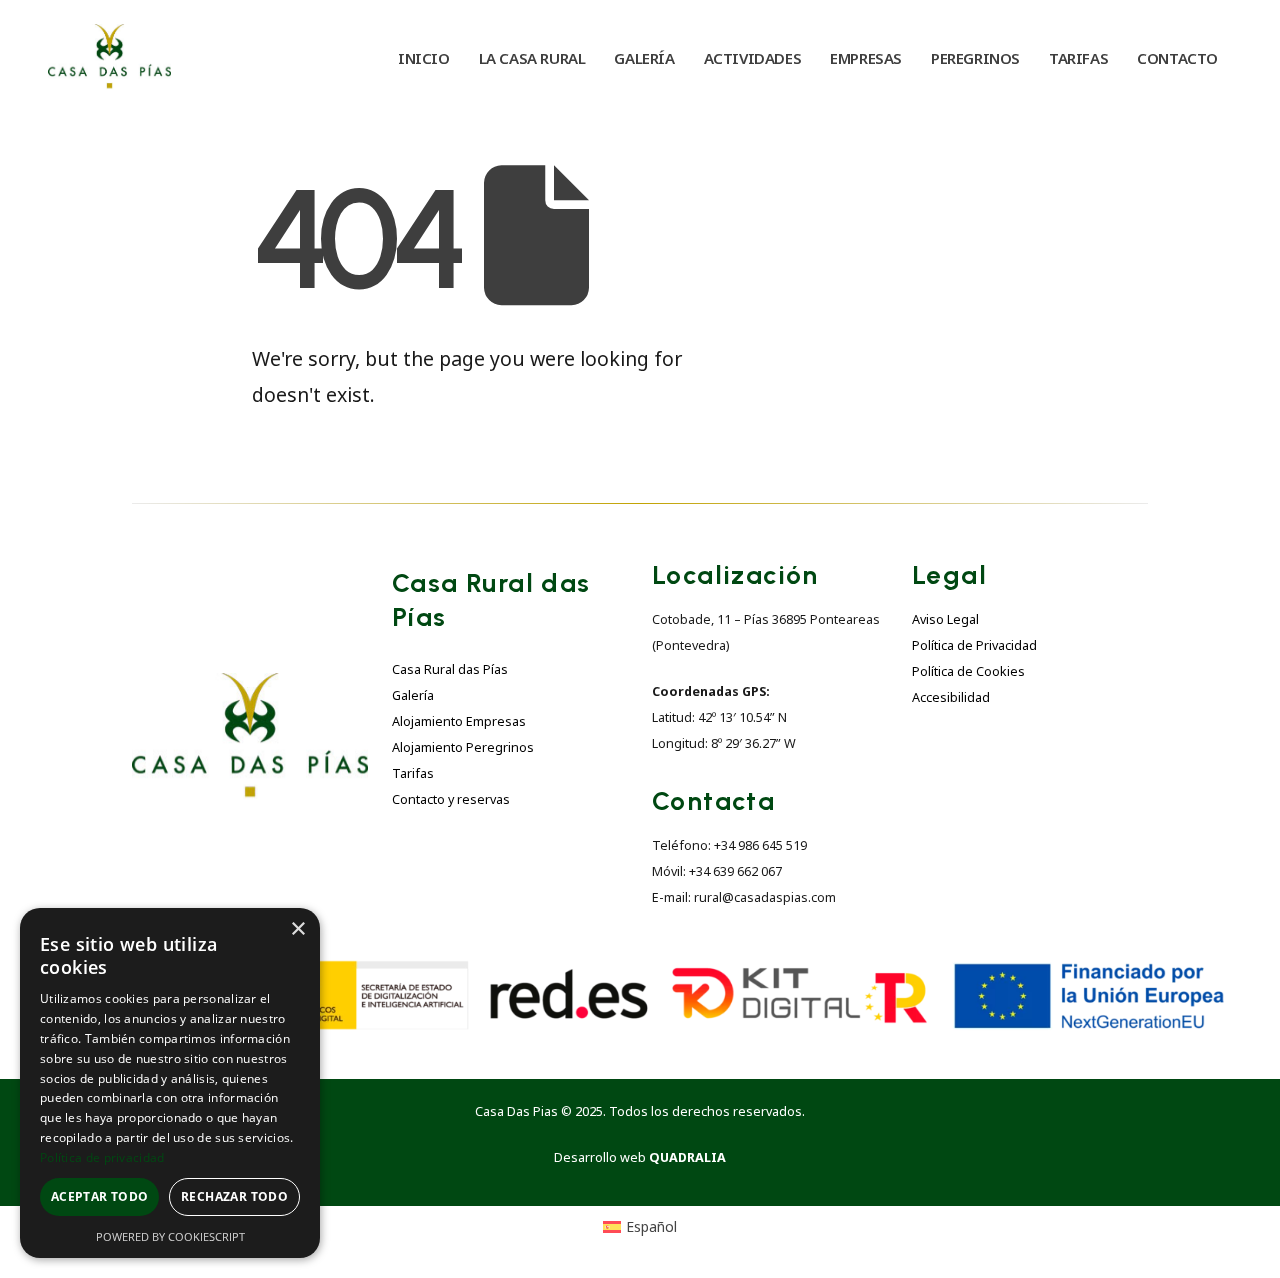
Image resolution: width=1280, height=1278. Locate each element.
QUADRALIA (687, 1157)
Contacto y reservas (451, 799)
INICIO (424, 58)
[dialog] (170, 1083)
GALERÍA (644, 58)
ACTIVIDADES (753, 58)
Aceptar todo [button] (100, 1196)
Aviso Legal (945, 619)
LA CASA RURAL (532, 58)
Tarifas (413, 773)
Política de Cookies (968, 671)
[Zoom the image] (250, 684)
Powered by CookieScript (170, 1236)
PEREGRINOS (975, 58)
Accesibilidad (951, 697)
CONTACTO (1177, 58)
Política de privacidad (102, 1157)
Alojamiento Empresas (459, 721)
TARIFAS (1078, 58)
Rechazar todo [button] (234, 1196)
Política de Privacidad (974, 645)
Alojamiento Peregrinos (463, 747)
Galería (413, 695)
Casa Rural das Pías (450, 669)
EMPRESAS (866, 58)
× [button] (297, 929)
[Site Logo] (109, 58)
